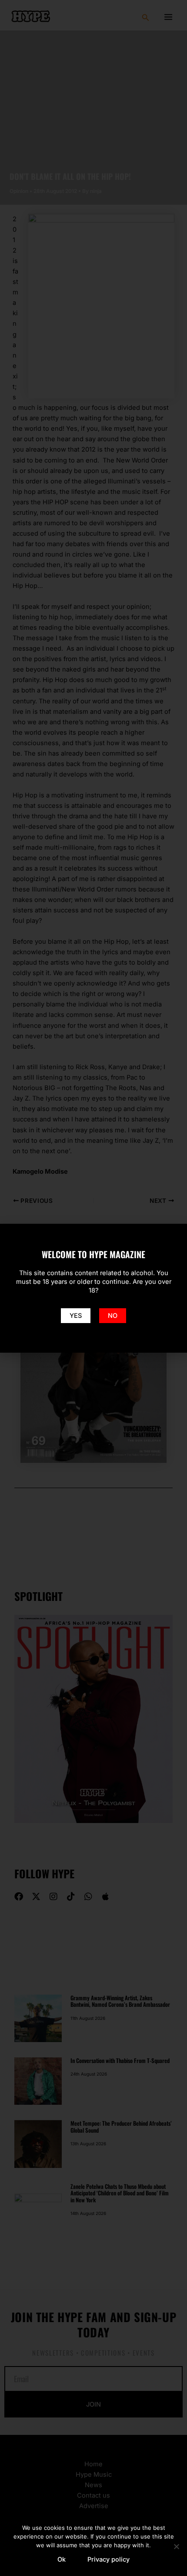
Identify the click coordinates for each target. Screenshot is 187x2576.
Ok (62, 2559)
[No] (176, 2546)
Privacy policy (109, 2559)
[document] (93, 1288)
